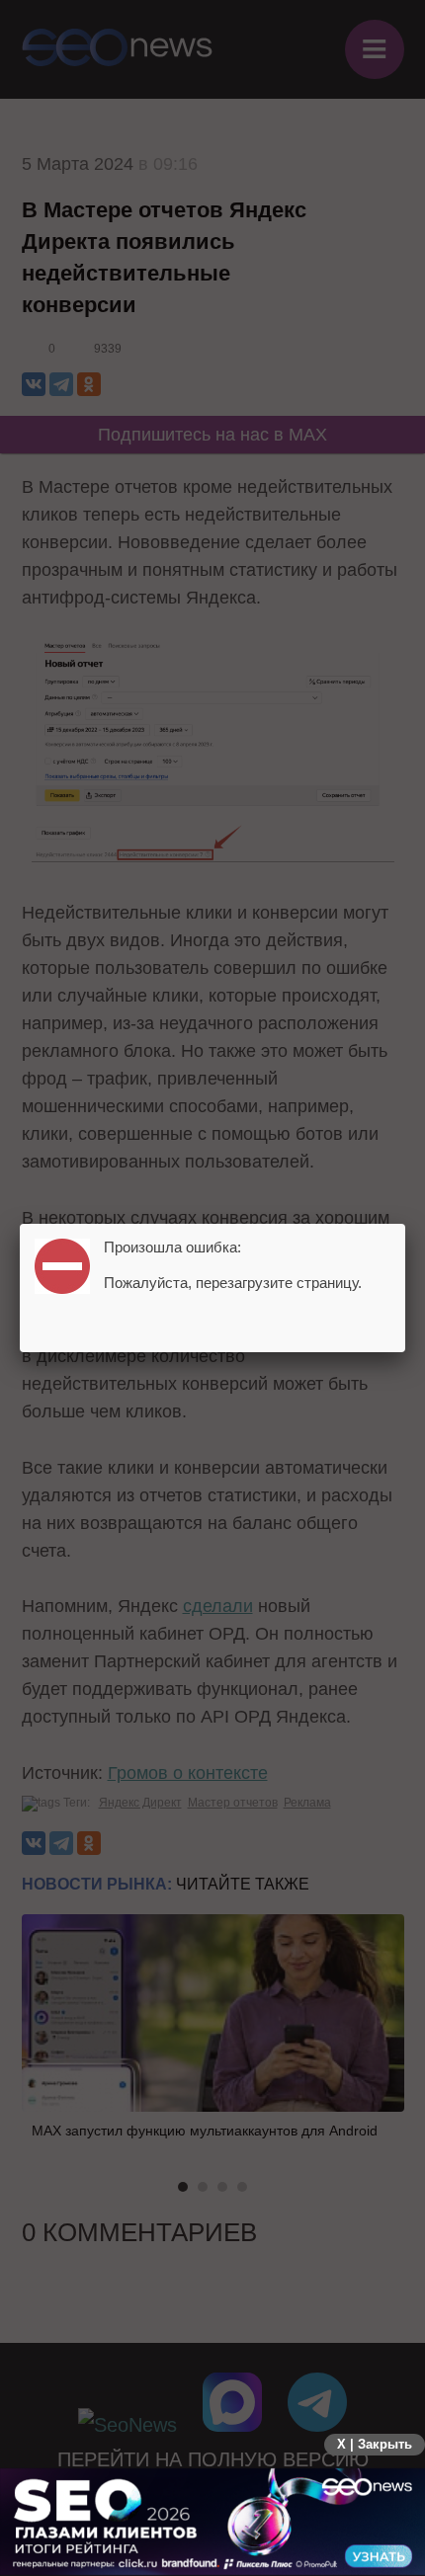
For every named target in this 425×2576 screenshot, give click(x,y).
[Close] (405, 1224)
